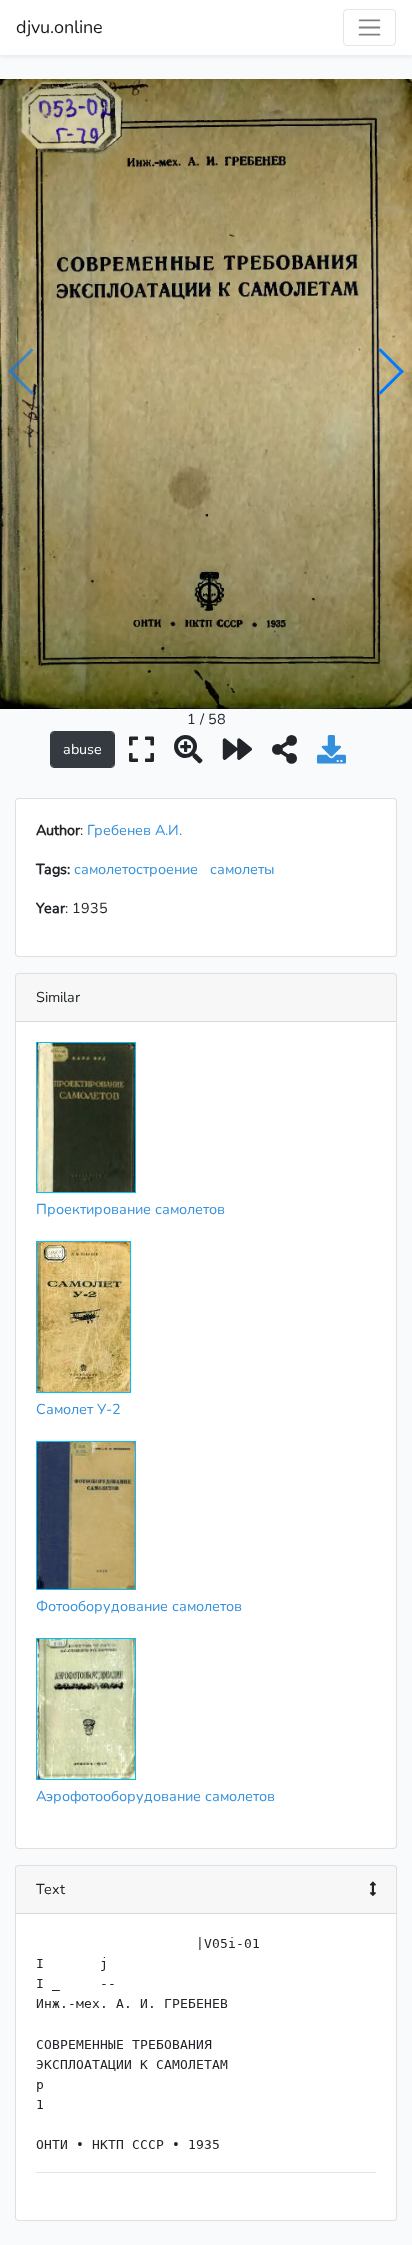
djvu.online (59, 27)
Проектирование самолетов (130, 1209)
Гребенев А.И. (134, 830)
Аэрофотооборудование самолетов (155, 1796)
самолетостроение (140, 869)
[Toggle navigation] (369, 27)
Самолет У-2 (78, 1409)
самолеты (246, 869)
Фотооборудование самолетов (139, 1606)
